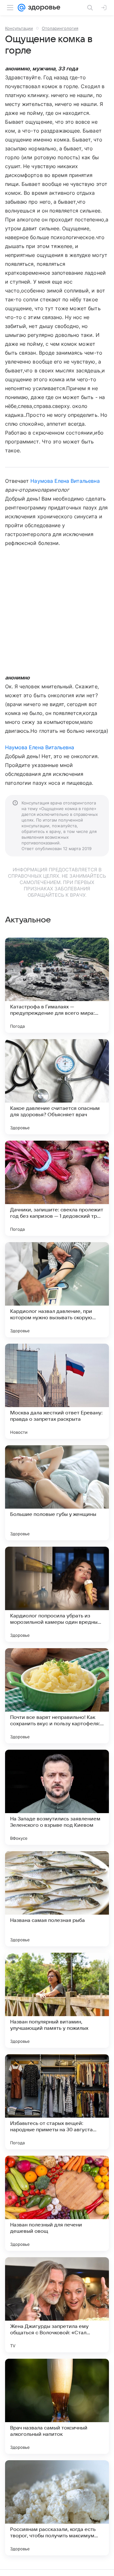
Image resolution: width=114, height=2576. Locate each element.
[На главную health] (43, 8)
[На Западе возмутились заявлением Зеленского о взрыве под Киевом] (57, 1797)
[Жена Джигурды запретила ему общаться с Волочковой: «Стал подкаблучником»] (57, 2305)
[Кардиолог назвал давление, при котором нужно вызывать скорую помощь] (57, 1290)
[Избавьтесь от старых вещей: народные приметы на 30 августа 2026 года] (57, 2102)
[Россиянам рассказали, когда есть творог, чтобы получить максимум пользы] (57, 2508)
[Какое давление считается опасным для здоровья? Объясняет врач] (57, 1087)
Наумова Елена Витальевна (65, 481)
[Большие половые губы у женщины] (57, 1493)
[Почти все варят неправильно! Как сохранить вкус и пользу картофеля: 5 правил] (57, 1696)
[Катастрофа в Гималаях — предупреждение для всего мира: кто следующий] (57, 985)
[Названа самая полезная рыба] (57, 1899)
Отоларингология (60, 28)
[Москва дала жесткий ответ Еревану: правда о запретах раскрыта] (57, 1391)
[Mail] (22, 8)
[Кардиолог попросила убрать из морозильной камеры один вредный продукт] (57, 1594)
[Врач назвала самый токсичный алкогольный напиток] (57, 2406)
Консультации (19, 28)
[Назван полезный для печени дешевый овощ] (57, 2203)
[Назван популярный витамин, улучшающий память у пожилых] (57, 2000)
